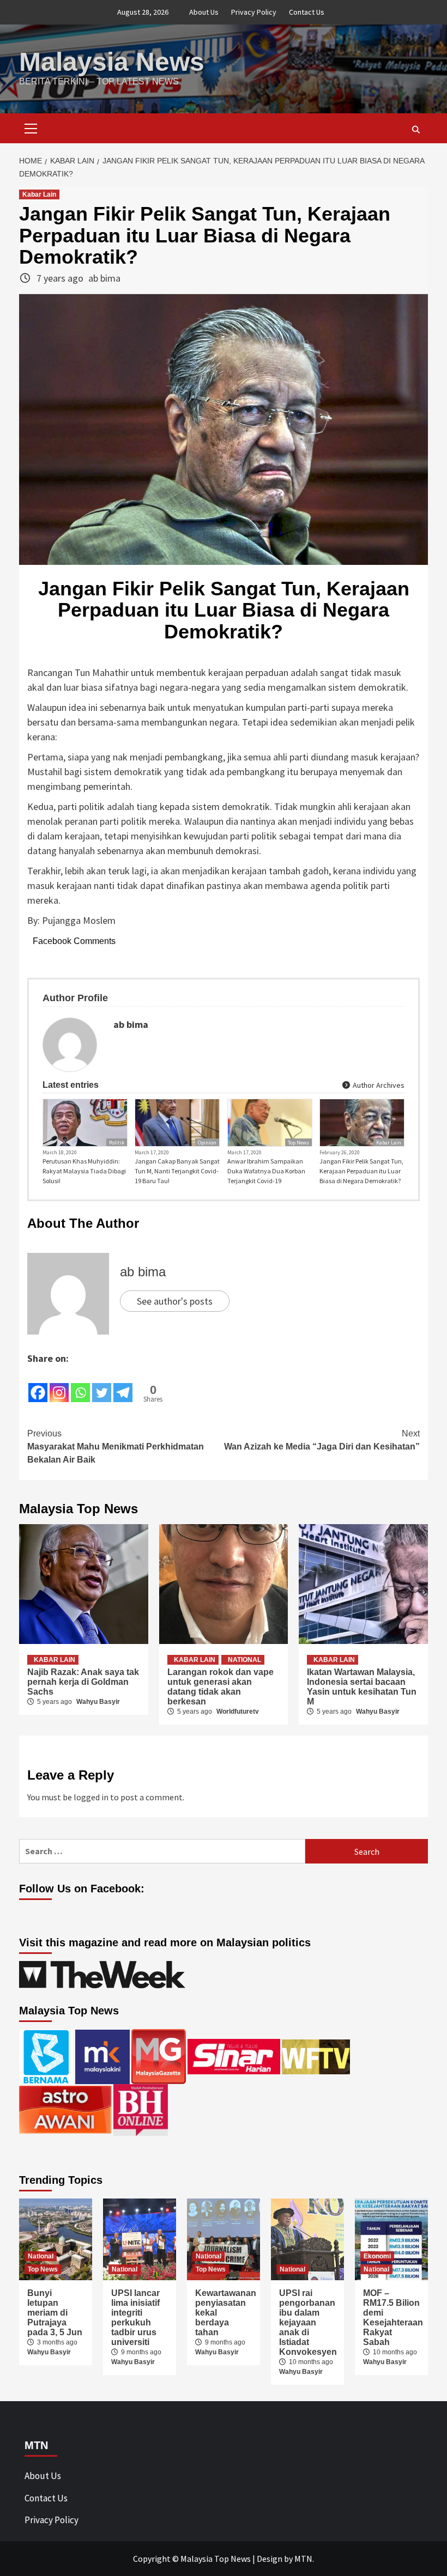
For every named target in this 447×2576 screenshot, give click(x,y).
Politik (117, 1143)
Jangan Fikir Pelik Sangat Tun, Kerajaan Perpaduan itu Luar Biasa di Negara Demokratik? (361, 1171)
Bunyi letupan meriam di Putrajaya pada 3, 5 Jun (55, 2313)
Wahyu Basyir (98, 1702)
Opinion (207, 1143)
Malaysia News (112, 62)
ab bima (104, 278)
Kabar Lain (39, 194)
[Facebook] (38, 1385)
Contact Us (307, 12)
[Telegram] (123, 1385)
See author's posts (175, 1301)
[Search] (416, 130)
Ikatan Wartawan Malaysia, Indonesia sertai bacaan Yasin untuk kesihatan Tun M (362, 1687)
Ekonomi (377, 2256)
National (244, 1660)
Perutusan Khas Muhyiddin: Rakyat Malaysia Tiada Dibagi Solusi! (84, 1171)
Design (270, 2559)
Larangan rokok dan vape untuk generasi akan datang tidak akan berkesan (221, 1687)
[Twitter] (102, 1385)
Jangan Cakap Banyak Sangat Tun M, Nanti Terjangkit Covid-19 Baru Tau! (177, 1171)
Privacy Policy (254, 12)
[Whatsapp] (80, 1385)
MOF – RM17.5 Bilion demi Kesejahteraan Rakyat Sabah (393, 2318)
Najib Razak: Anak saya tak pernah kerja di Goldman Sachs (83, 1682)
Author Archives (378, 1085)
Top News (298, 1143)
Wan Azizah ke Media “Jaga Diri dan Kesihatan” (322, 1440)
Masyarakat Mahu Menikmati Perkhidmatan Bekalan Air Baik (116, 1447)
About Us (204, 12)
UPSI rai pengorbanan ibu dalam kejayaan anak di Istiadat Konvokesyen (308, 2322)
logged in (91, 1797)
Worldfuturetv (238, 1712)
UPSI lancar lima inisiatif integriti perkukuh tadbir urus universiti (135, 2318)
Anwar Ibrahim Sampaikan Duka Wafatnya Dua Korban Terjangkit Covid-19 (266, 1171)
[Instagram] (59, 1385)
